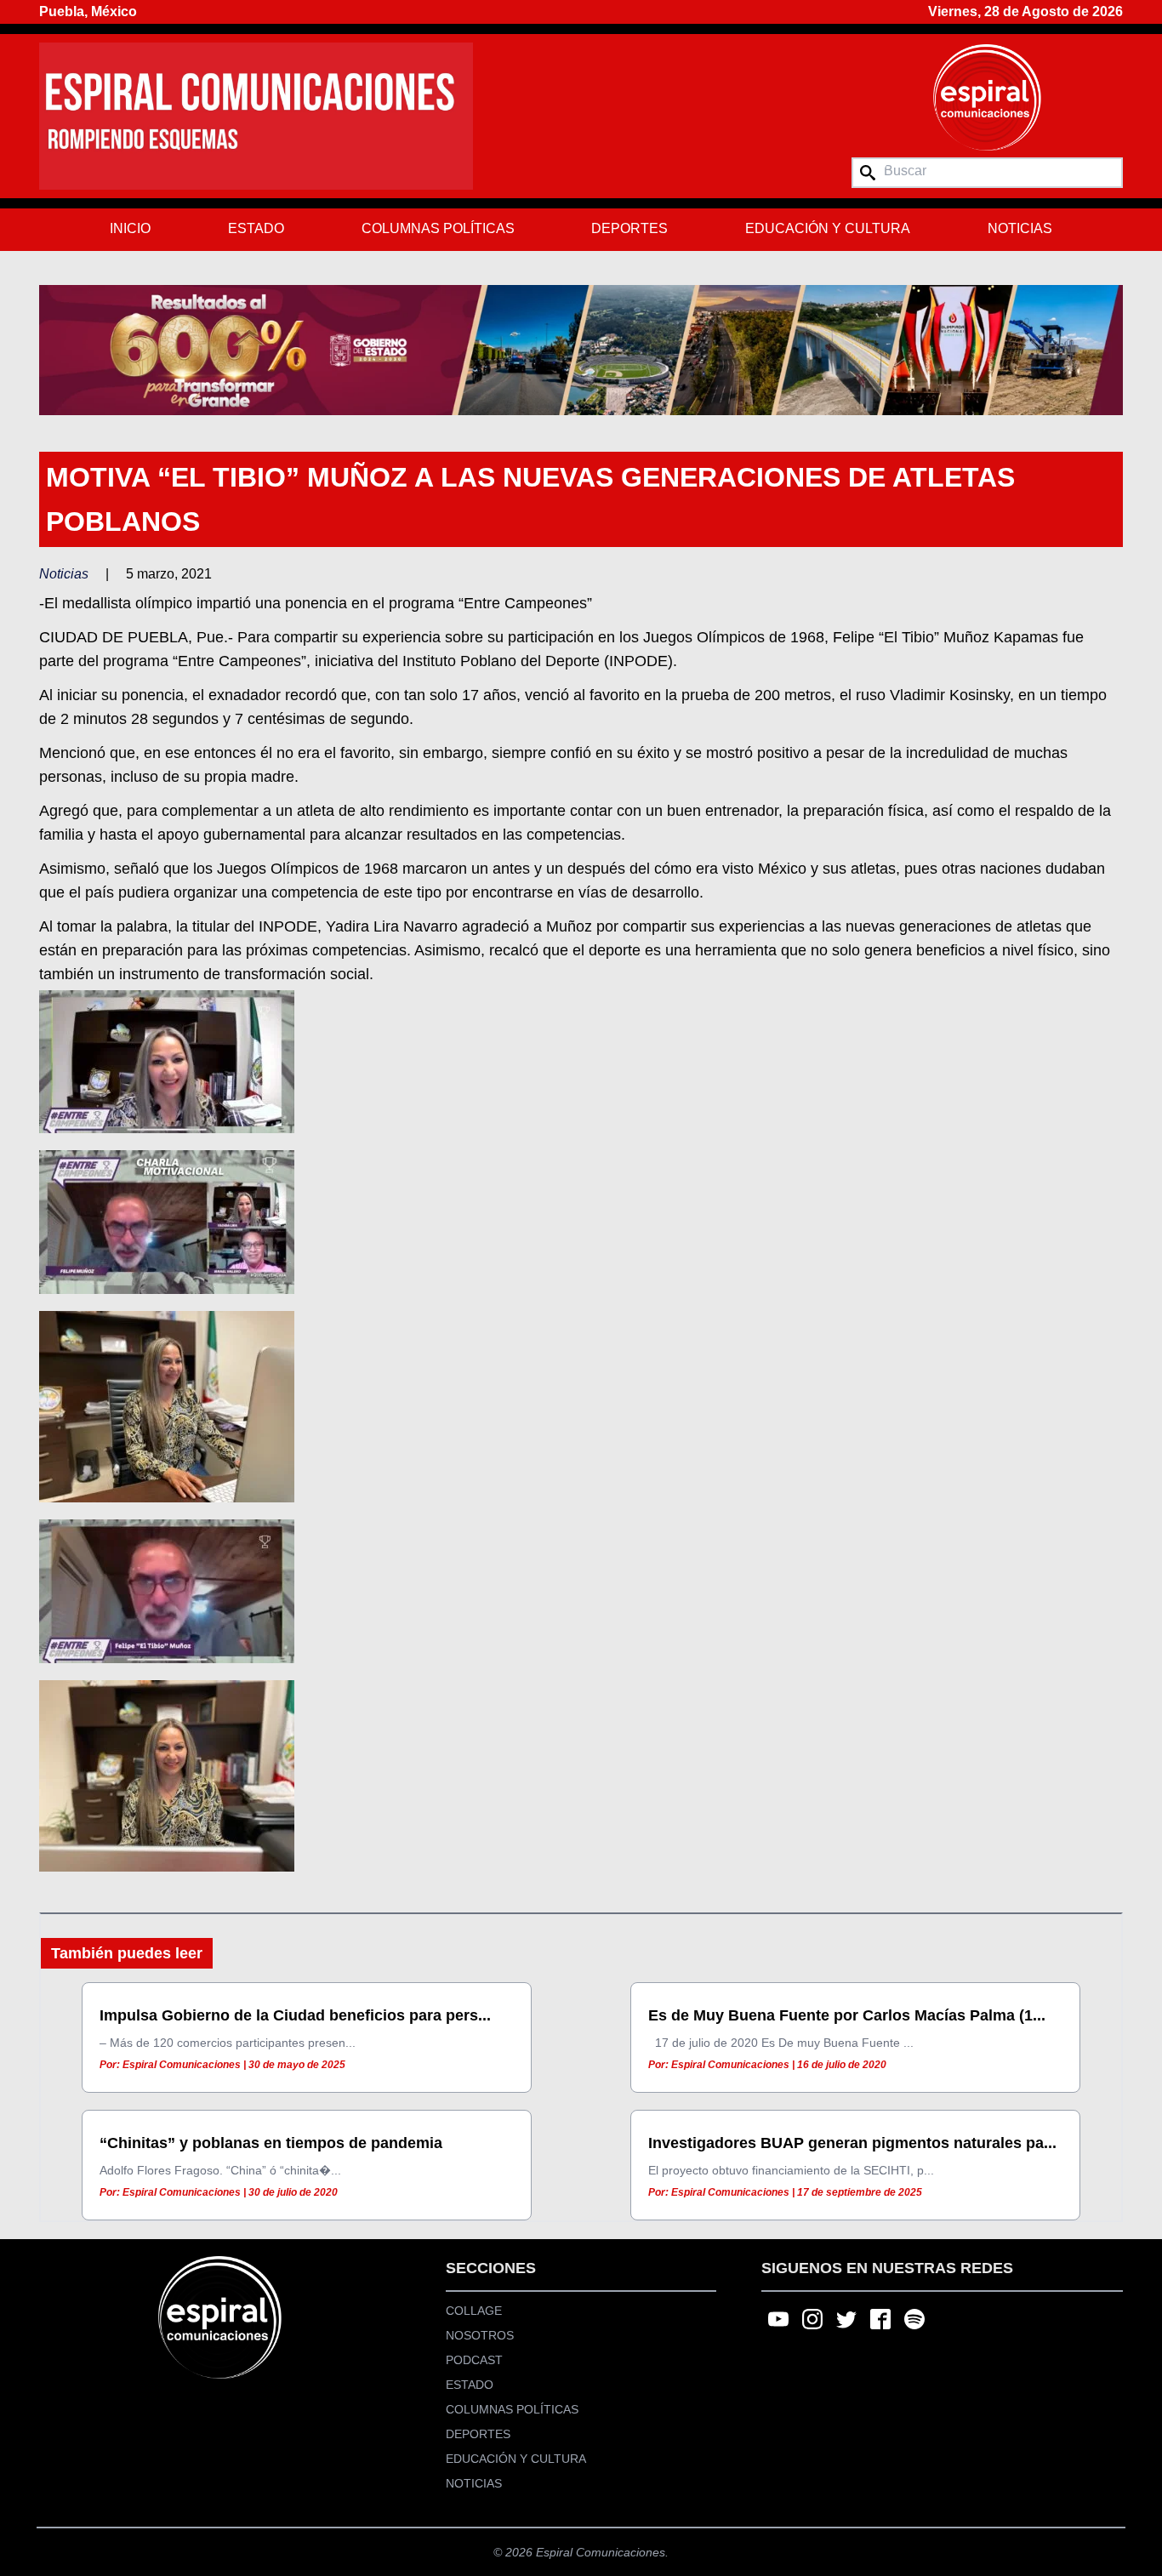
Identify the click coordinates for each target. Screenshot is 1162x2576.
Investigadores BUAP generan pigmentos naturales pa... (852, 2143)
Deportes (629, 228)
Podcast (474, 2360)
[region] (581, 350)
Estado (256, 228)
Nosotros (480, 2335)
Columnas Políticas (438, 228)
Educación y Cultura (828, 228)
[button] (581, 350)
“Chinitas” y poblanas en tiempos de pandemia (271, 2143)
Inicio (130, 228)
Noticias (1020, 228)
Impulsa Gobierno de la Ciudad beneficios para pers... (295, 2015)
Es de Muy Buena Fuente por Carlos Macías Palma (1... (847, 2015)
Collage (474, 2311)
